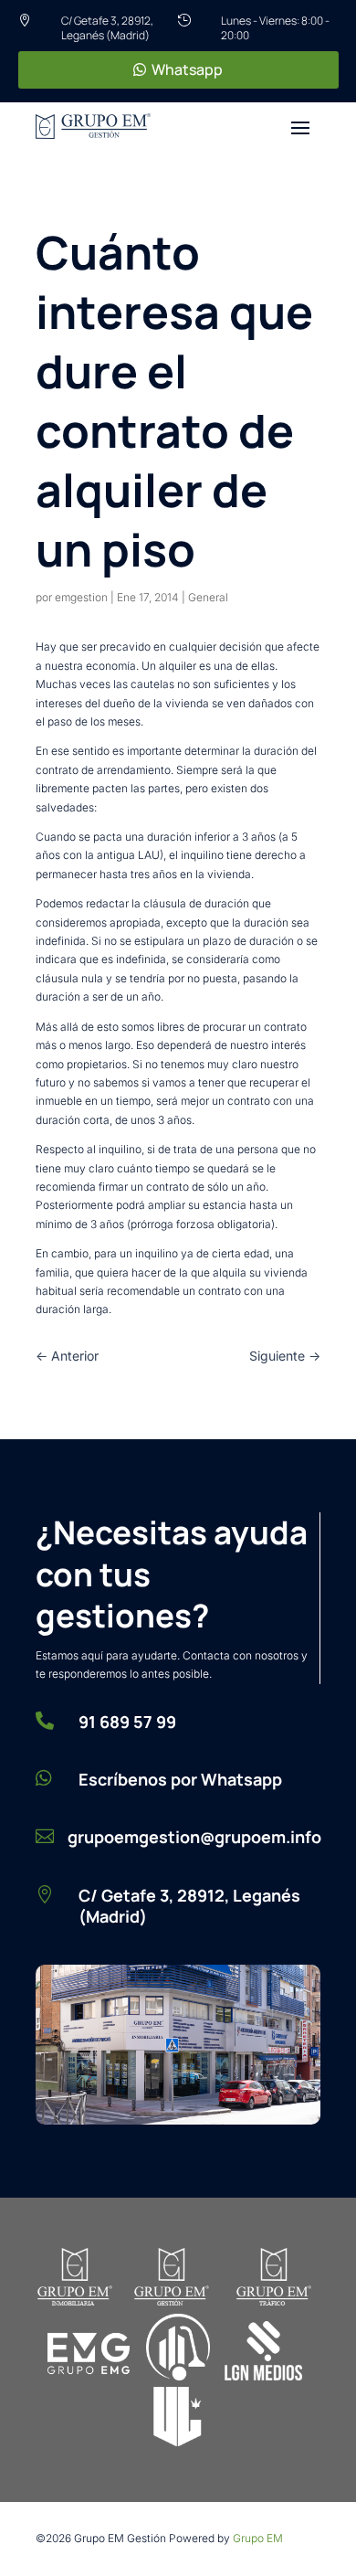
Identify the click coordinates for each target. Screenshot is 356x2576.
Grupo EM (258, 2538)
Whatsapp (187, 69)
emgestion (81, 597)
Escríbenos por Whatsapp (180, 1779)
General (208, 597)
